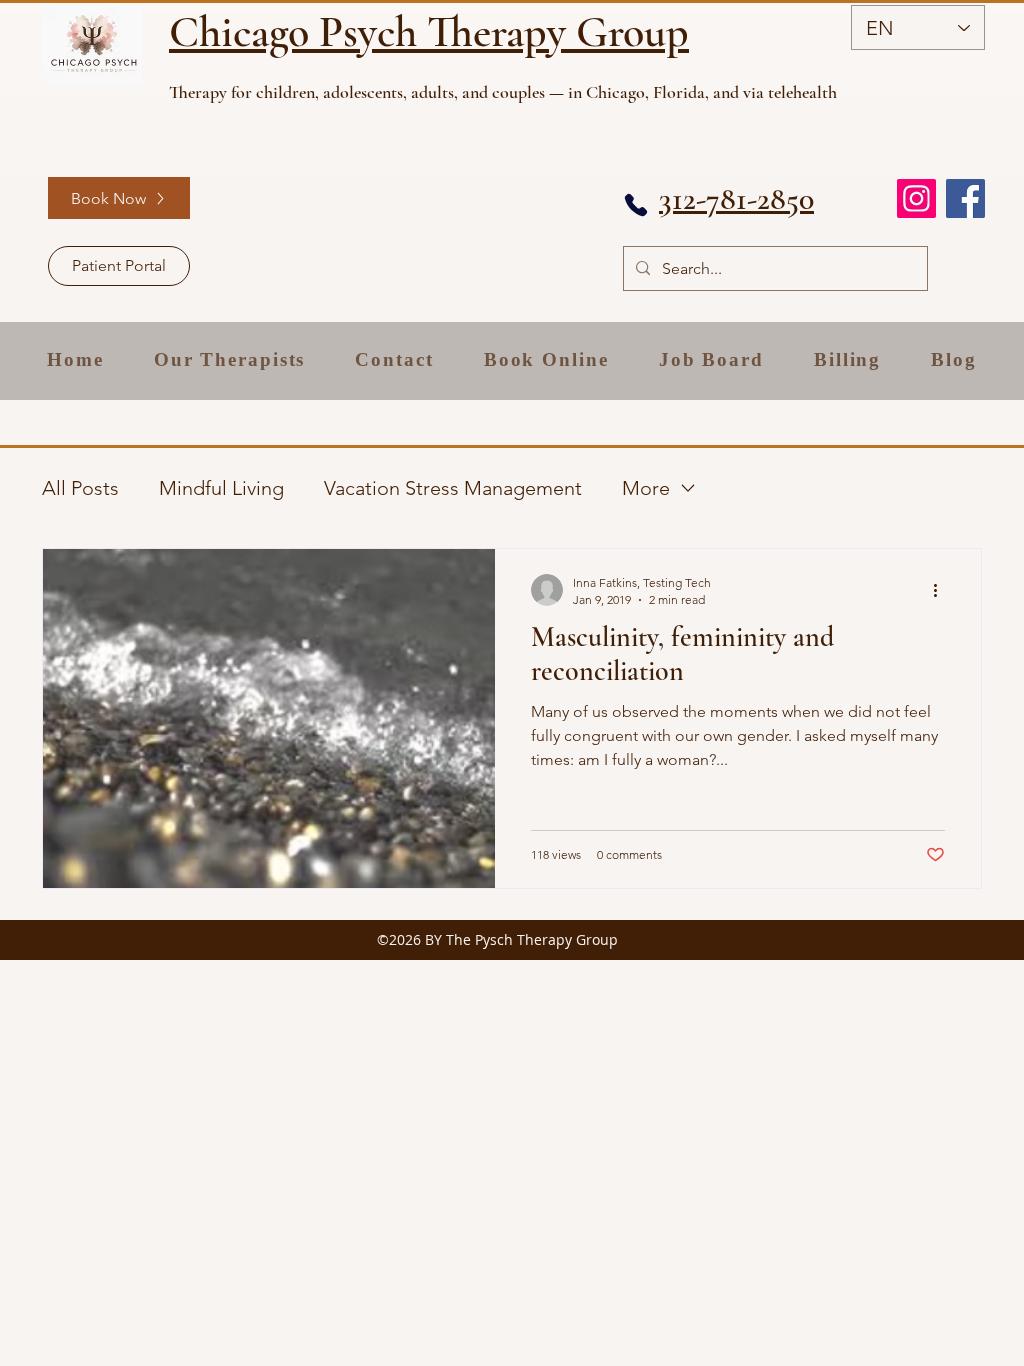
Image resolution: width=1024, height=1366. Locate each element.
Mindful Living (221, 488)
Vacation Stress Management (453, 488)
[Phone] (636, 205)
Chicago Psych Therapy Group (429, 32)
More (646, 488)
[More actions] (942, 590)
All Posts (80, 488)
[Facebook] (965, 198)
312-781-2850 (736, 198)
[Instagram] (916, 198)
